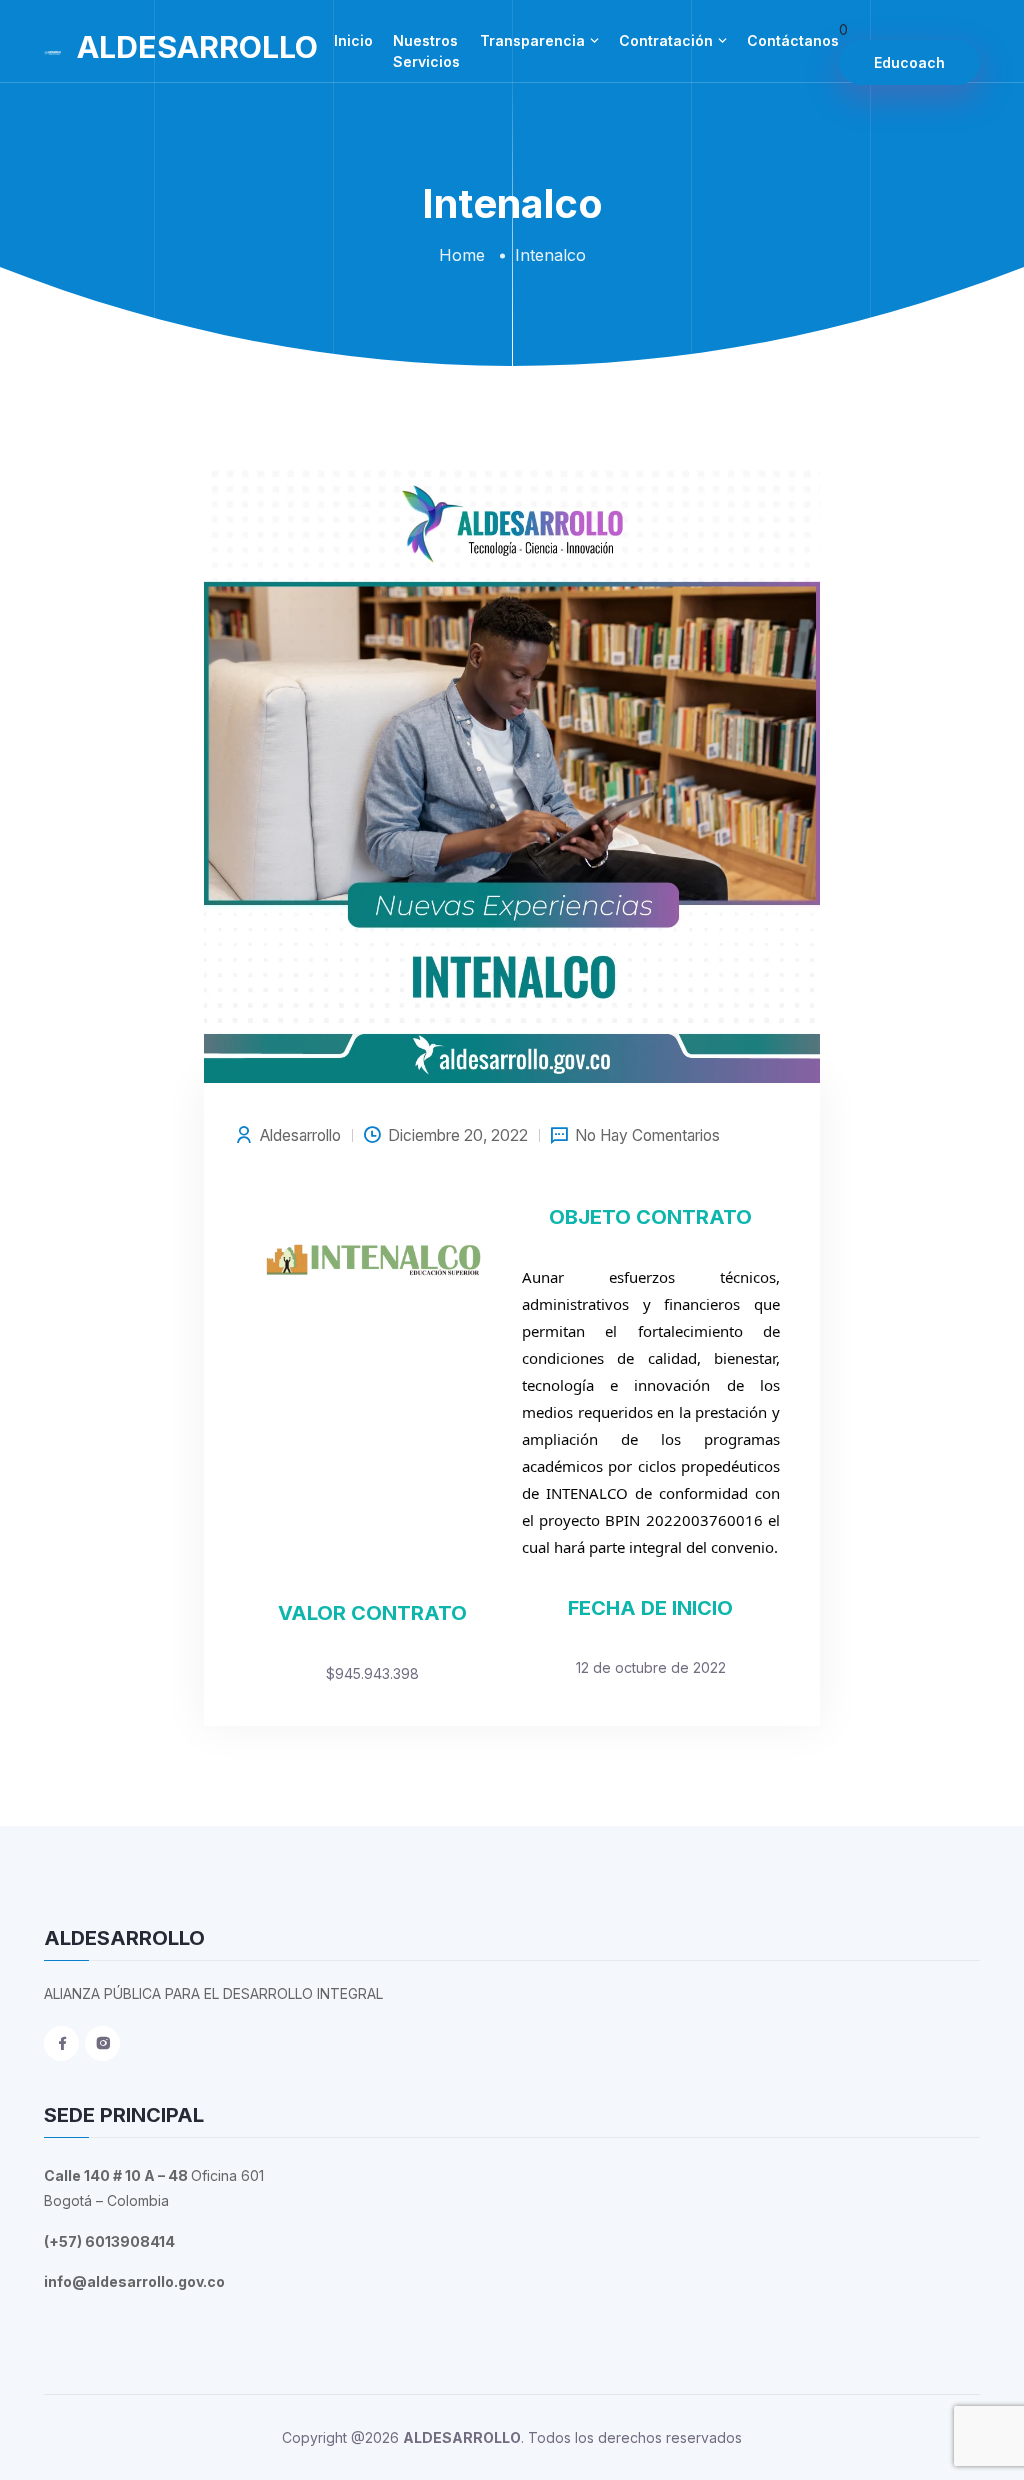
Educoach (909, 62)
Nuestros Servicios (426, 51)
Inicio (353, 40)
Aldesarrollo (300, 1135)
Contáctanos (793, 40)
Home (462, 255)
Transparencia (532, 40)
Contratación (666, 40)
